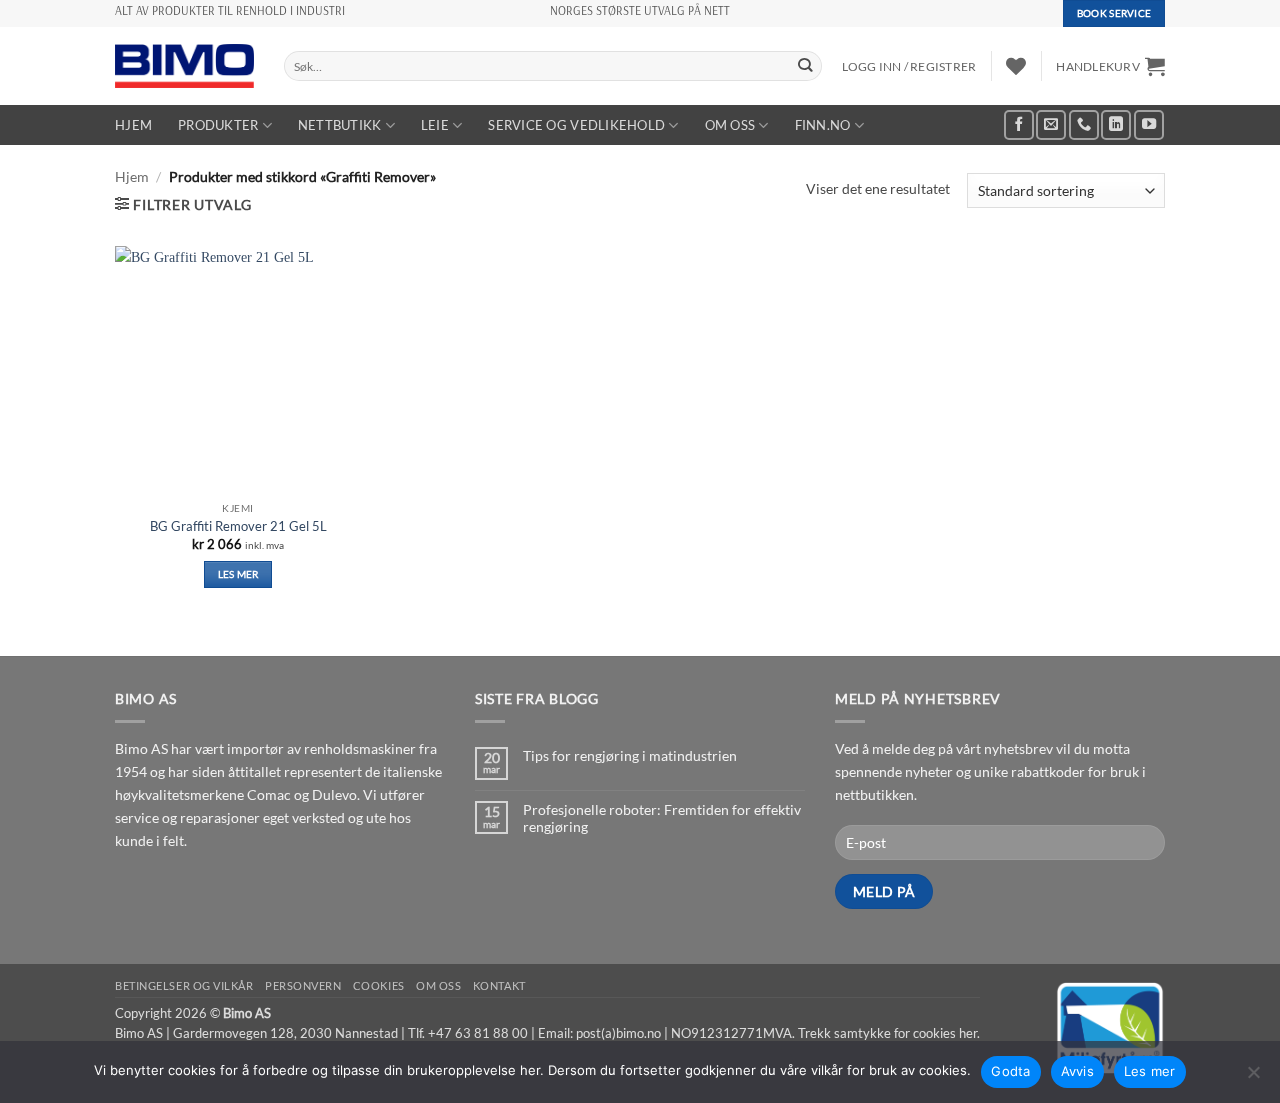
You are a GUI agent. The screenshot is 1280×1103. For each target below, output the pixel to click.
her (968, 1033)
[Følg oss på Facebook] (1019, 125)
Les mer (238, 574)
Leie (435, 125)
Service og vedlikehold (576, 125)
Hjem (133, 125)
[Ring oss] (1084, 125)
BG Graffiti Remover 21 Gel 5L (238, 526)
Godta (1010, 1071)
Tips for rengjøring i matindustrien (630, 755)
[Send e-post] (1051, 125)
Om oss (438, 985)
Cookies (379, 985)
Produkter (218, 125)
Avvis (1077, 1071)
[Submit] (805, 66)
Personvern (303, 985)
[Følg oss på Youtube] (1149, 125)
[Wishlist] (1016, 66)
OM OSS (730, 125)
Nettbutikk (340, 125)
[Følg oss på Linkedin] (1116, 125)
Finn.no (823, 125)
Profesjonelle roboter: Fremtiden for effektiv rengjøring (662, 818)
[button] (1110, 66)
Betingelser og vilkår (184, 985)
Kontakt (499, 985)
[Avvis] (1253, 1078)
